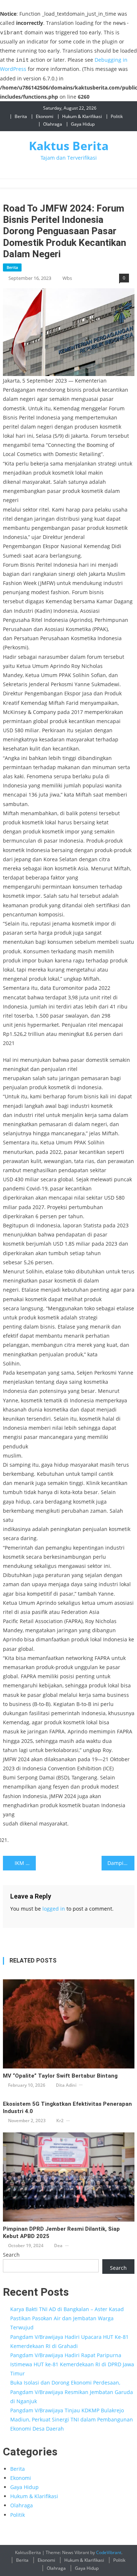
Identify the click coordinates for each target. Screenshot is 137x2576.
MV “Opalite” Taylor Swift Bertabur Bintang (60, 2076)
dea (58, 2246)
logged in (54, 1909)
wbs (67, 278)
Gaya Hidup (83, 124)
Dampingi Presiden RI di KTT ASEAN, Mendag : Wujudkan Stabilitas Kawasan (121, 1863)
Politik (117, 116)
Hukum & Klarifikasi (82, 116)
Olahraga (53, 124)
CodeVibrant (109, 2552)
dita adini (66, 2085)
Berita (21, 116)
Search (11, 2255)
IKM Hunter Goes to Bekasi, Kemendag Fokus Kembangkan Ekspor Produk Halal (25, 1863)
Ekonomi (45, 116)
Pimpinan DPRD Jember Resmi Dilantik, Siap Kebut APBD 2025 (61, 2233)
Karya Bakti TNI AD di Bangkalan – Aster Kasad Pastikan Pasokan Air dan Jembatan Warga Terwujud (67, 2318)
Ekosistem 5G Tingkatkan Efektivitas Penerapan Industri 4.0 (67, 2108)
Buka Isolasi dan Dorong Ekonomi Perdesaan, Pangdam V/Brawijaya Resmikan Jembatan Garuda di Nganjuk (72, 2392)
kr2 (60, 2121)
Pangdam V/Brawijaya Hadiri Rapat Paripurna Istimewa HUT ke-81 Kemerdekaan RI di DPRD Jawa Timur (72, 2364)
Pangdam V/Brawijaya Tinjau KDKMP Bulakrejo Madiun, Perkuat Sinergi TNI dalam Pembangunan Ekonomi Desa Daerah (72, 2419)
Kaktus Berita (69, 146)
